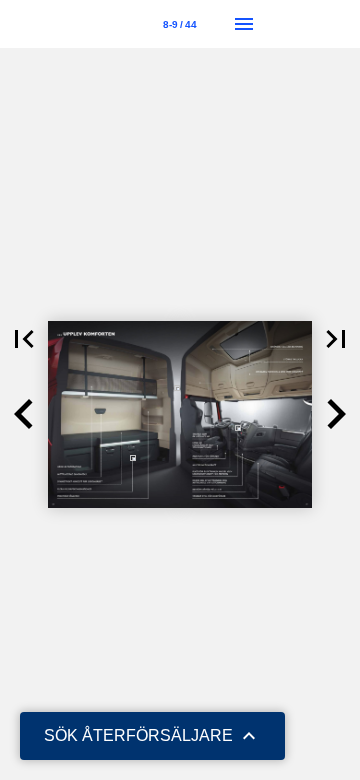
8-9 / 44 (180, 24)
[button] (24, 339)
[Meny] (244, 24)
